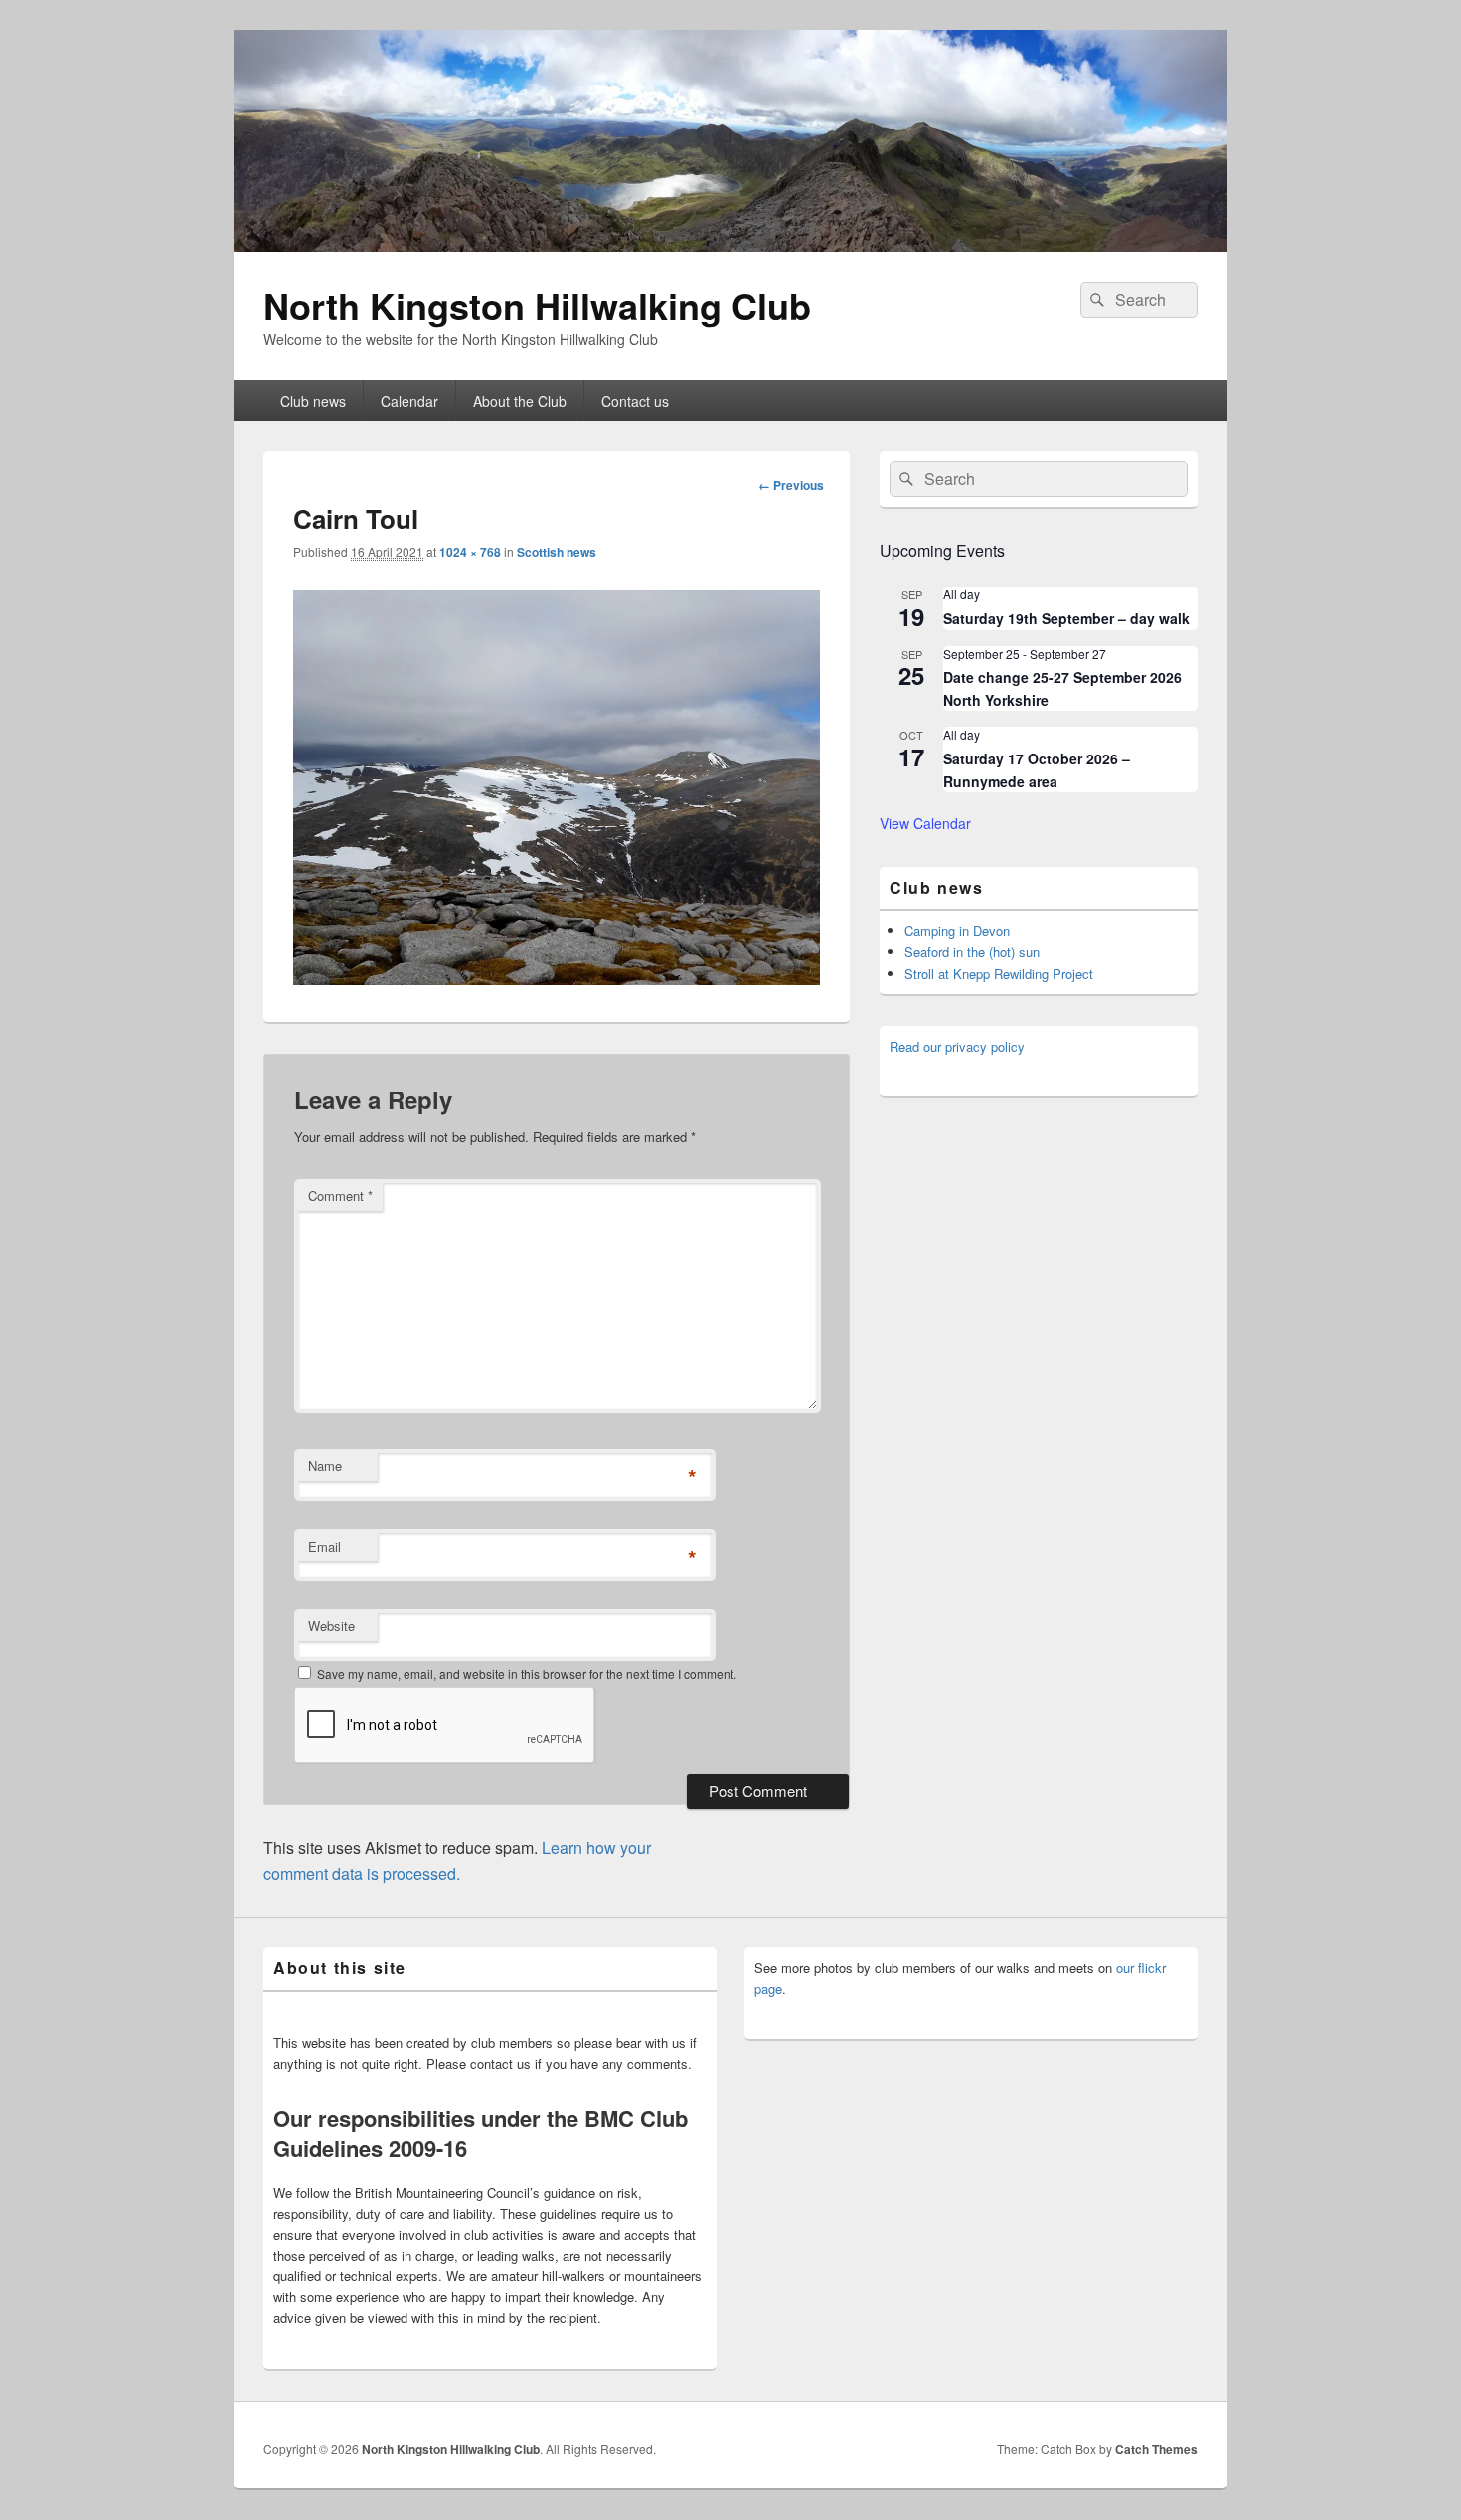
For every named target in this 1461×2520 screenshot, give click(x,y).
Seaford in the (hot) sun (972, 952)
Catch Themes (1156, 2449)
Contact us (635, 401)
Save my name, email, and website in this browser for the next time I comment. (527, 1674)
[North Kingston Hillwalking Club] (730, 246)
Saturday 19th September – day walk (1066, 618)
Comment (340, 1195)
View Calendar (925, 823)
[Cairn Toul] (557, 979)
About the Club (520, 401)
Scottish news (557, 552)
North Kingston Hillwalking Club (537, 305)
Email (325, 1546)
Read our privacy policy (957, 1046)
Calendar (409, 401)
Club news (313, 401)
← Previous (791, 485)
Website (331, 1626)
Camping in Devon (957, 931)
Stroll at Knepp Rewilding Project (999, 974)
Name (325, 1466)
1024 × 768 (470, 552)
